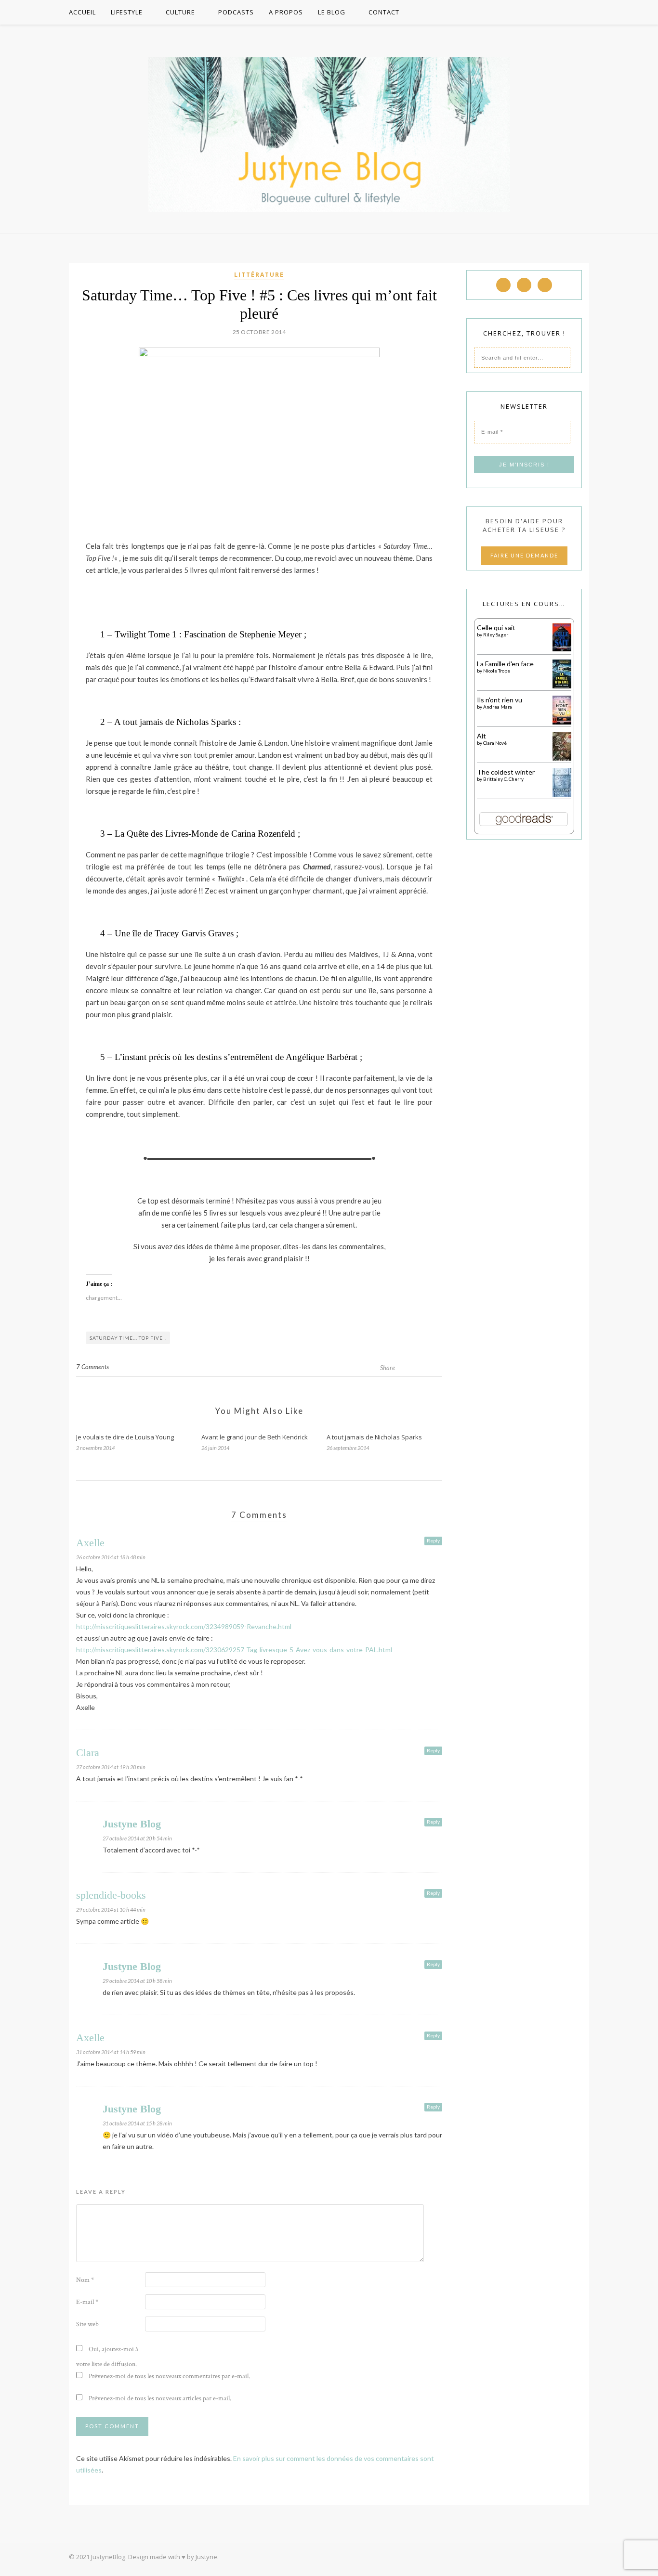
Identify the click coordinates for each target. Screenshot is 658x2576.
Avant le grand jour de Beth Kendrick (255, 1437)
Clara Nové (495, 743)
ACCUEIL (82, 12)
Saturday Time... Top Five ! (128, 1338)
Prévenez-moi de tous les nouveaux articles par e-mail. (160, 2398)
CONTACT (384, 12)
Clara (88, 1753)
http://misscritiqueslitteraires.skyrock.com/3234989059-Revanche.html (184, 1626)
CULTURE (180, 12)
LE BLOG (332, 12)
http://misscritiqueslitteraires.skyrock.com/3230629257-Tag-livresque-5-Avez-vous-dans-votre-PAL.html (234, 1650)
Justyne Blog (132, 1824)
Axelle (90, 1543)
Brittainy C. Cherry (503, 779)
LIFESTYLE (127, 12)
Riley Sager (496, 634)
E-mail (87, 2302)
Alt (481, 736)
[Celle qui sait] (562, 649)
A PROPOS (286, 12)
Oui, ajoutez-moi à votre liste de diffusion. (107, 2357)
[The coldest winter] (562, 795)
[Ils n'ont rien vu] (562, 722)
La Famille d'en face (505, 664)
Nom (85, 2280)
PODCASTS (236, 12)
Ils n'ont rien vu (500, 700)
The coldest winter (506, 772)
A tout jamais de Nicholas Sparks (374, 1437)
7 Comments (92, 1367)
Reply (433, 1540)
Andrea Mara (498, 707)
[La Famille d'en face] (562, 686)
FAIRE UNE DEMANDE (524, 555)
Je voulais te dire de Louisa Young (125, 1437)
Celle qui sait (496, 628)
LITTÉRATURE (259, 275)
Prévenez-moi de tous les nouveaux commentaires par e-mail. (169, 2376)
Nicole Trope (497, 671)
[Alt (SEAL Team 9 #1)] (562, 759)
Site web (87, 2324)
